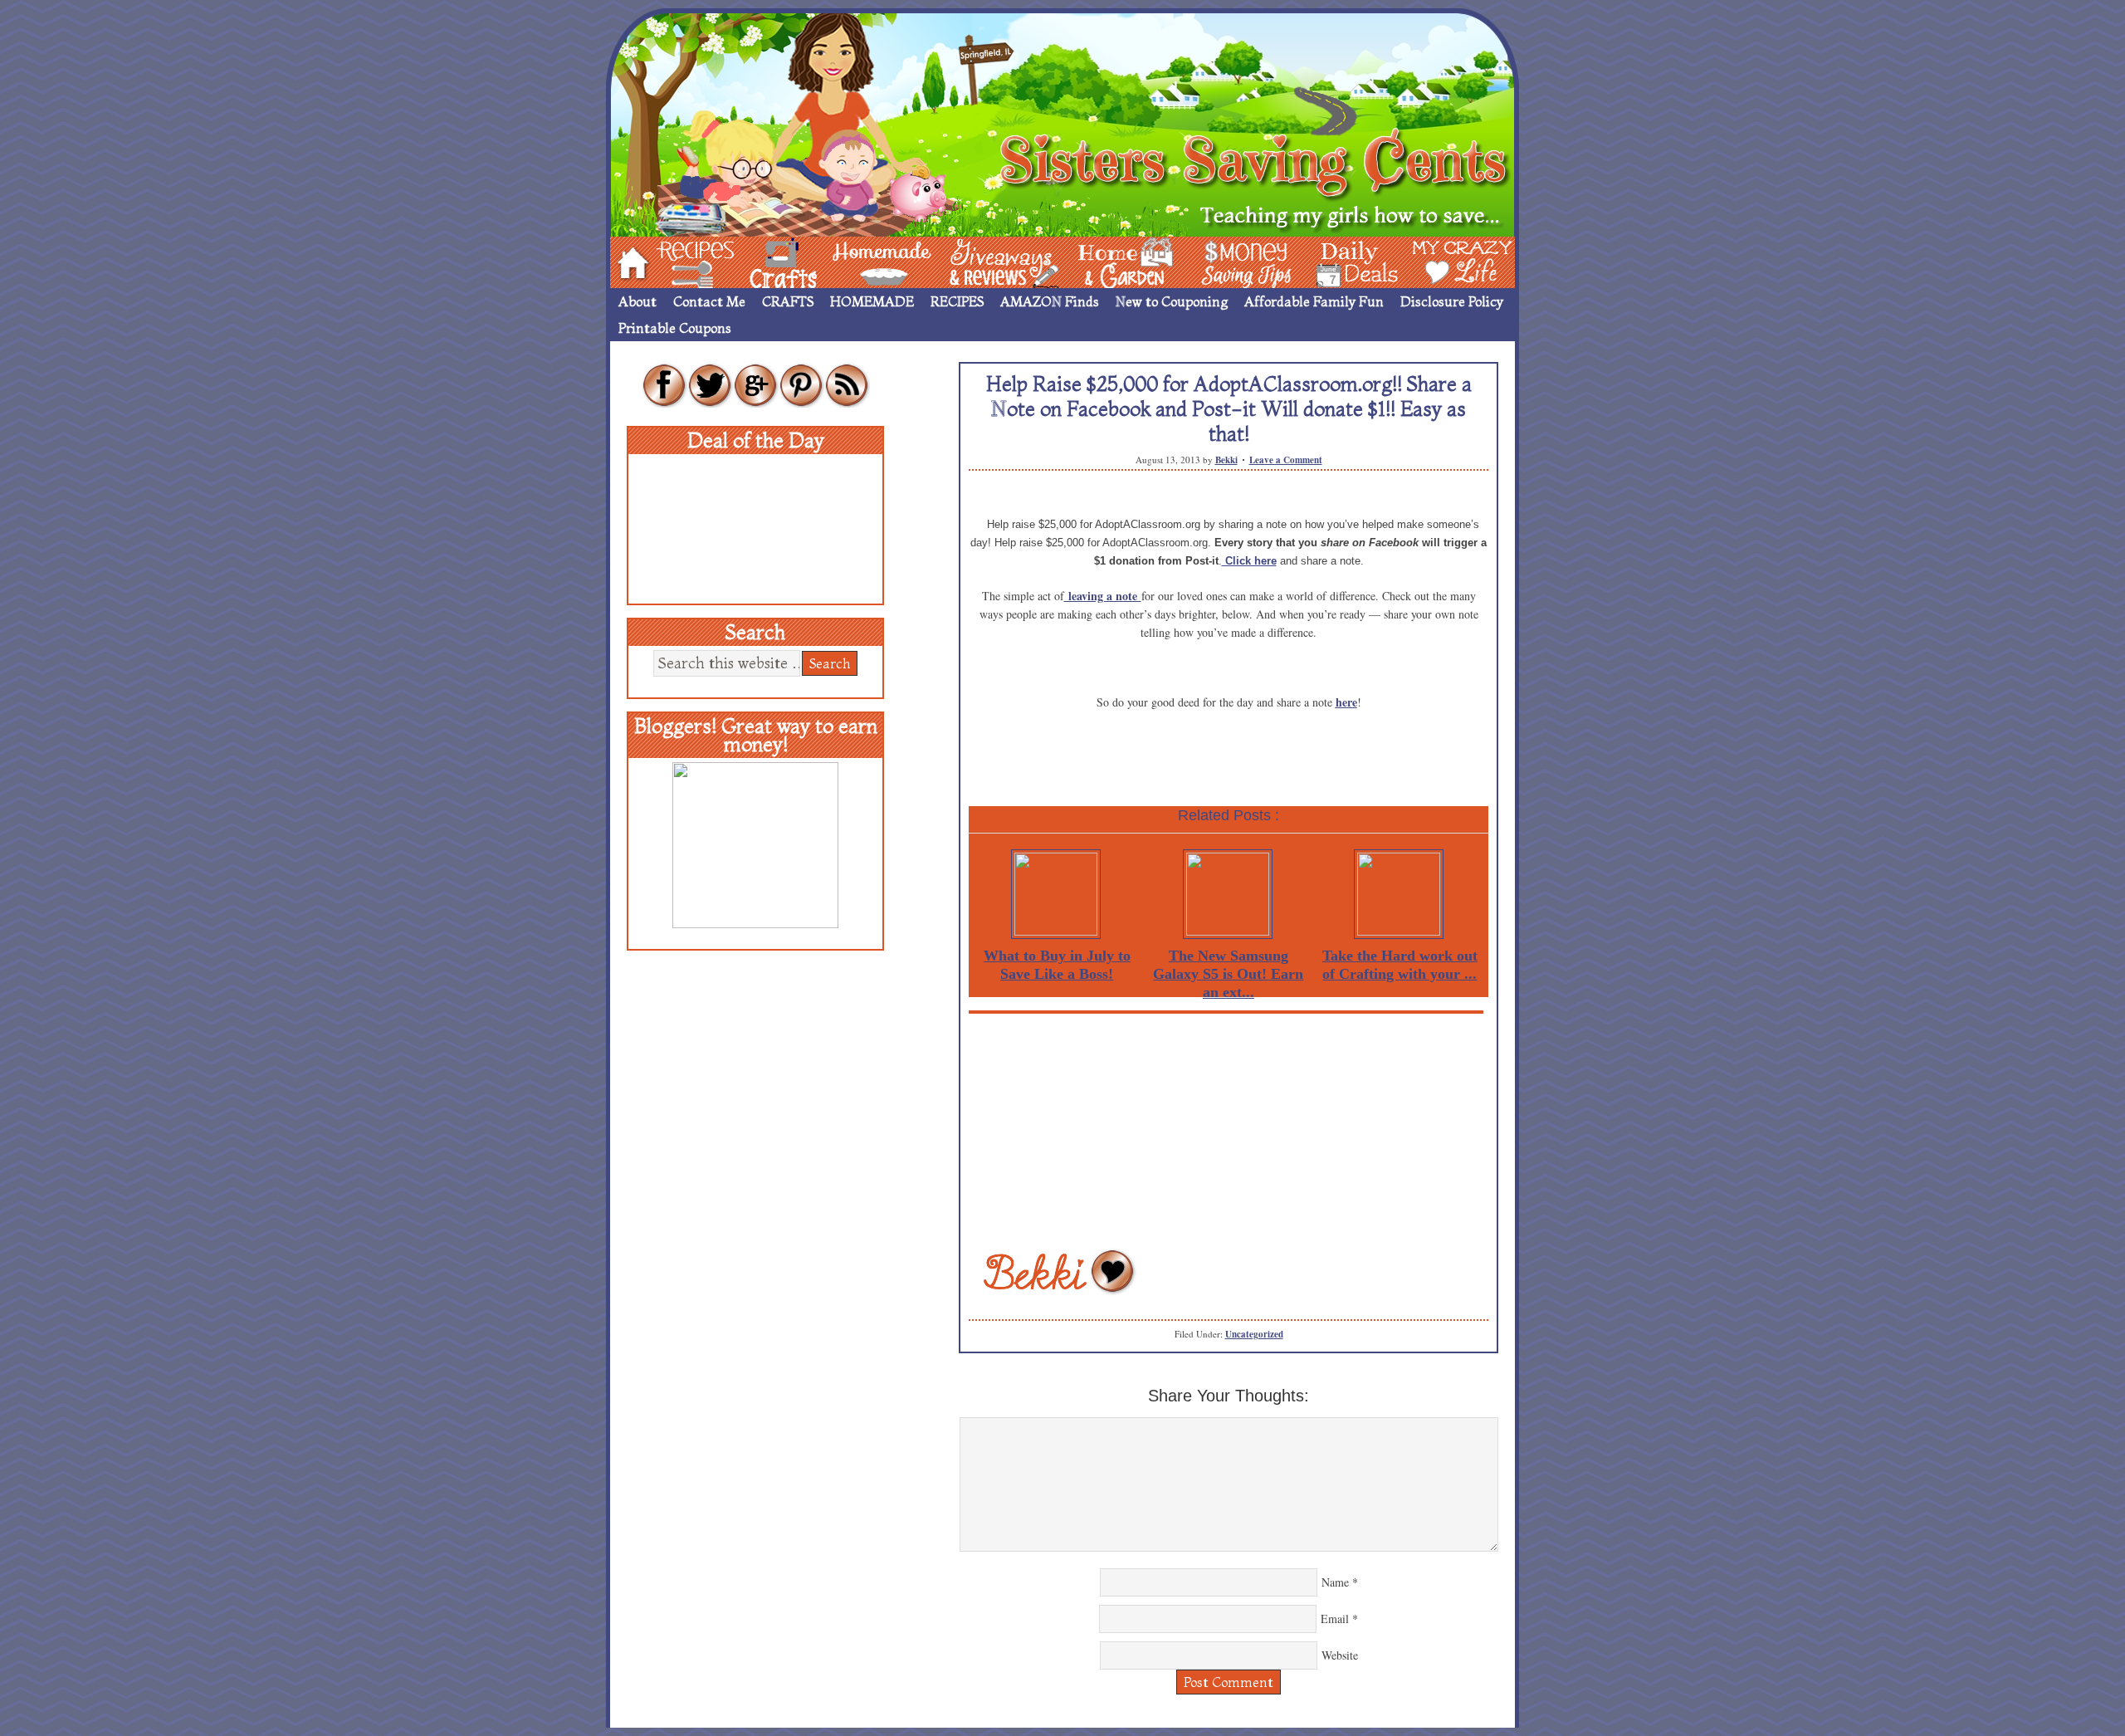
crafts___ (760, 261)
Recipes (681, 261)
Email (1335, 1619)
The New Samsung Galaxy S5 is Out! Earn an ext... (1228, 974)
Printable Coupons (675, 328)
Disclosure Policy (1452, 301)
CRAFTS (788, 301)
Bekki (1226, 460)
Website (1340, 1655)
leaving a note (1103, 596)
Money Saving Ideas (1242, 261)
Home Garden (1110, 261)
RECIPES (957, 301)
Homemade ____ (862, 261)
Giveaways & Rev (990, 261)
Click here (1249, 561)
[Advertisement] (1229, 1130)
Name (1335, 1582)
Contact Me (709, 301)
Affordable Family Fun (1314, 301)
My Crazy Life (1435, 261)
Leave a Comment (1286, 460)
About (637, 301)
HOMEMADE (872, 301)
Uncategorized (1254, 1334)
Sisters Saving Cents (1062, 122)
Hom (628, 261)
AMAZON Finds (1050, 301)
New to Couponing (1172, 301)
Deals (1349, 261)
